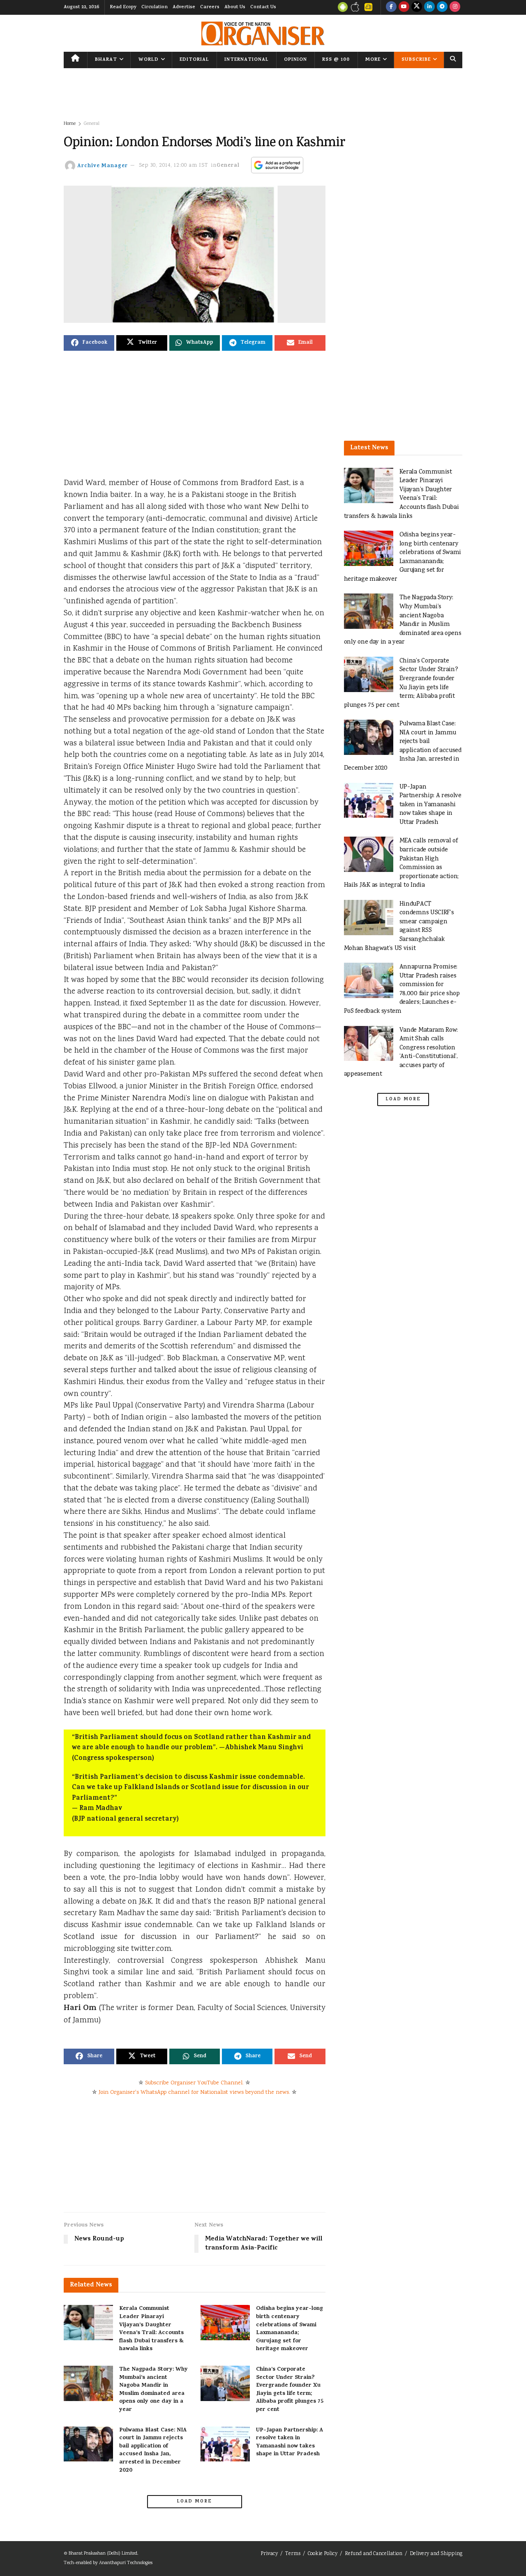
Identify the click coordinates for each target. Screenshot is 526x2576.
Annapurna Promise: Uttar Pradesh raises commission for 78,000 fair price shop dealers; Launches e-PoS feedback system (402, 989)
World (149, 60)
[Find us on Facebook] (391, 7)
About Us (235, 7)
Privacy (269, 2554)
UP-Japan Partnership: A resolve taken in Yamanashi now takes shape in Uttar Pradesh (290, 2443)
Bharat (106, 60)
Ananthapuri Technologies (126, 2563)
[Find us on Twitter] (417, 7)
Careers (210, 7)
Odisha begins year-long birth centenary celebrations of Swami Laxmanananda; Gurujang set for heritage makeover (290, 2329)
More (373, 60)
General (92, 124)
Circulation (155, 7)
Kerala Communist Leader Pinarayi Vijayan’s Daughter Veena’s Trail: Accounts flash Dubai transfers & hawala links (151, 2329)
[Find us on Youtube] (404, 7)
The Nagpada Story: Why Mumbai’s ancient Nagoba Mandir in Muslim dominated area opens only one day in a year (153, 2390)
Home (70, 124)
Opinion (295, 60)
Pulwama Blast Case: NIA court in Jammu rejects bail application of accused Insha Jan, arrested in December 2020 (153, 2451)
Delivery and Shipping (436, 2554)
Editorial (194, 60)
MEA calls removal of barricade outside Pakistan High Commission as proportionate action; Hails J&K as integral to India (401, 863)
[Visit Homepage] (263, 33)
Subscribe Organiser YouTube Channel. (194, 2083)
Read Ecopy (123, 7)
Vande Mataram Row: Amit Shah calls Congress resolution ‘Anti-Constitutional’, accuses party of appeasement (401, 1052)
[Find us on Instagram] (455, 7)
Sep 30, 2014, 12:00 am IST (174, 166)
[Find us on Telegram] (442, 7)
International (247, 60)
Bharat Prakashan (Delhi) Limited (103, 2554)
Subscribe (416, 60)
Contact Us (263, 7)
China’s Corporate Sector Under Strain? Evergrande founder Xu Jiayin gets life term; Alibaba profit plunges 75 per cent (290, 2390)
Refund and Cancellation (374, 2554)
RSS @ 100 (336, 60)
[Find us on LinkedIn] (429, 7)
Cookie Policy (323, 2554)
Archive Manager (103, 166)
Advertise (184, 7)
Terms (293, 2554)
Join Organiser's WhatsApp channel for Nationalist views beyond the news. (194, 2093)
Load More (194, 2502)
